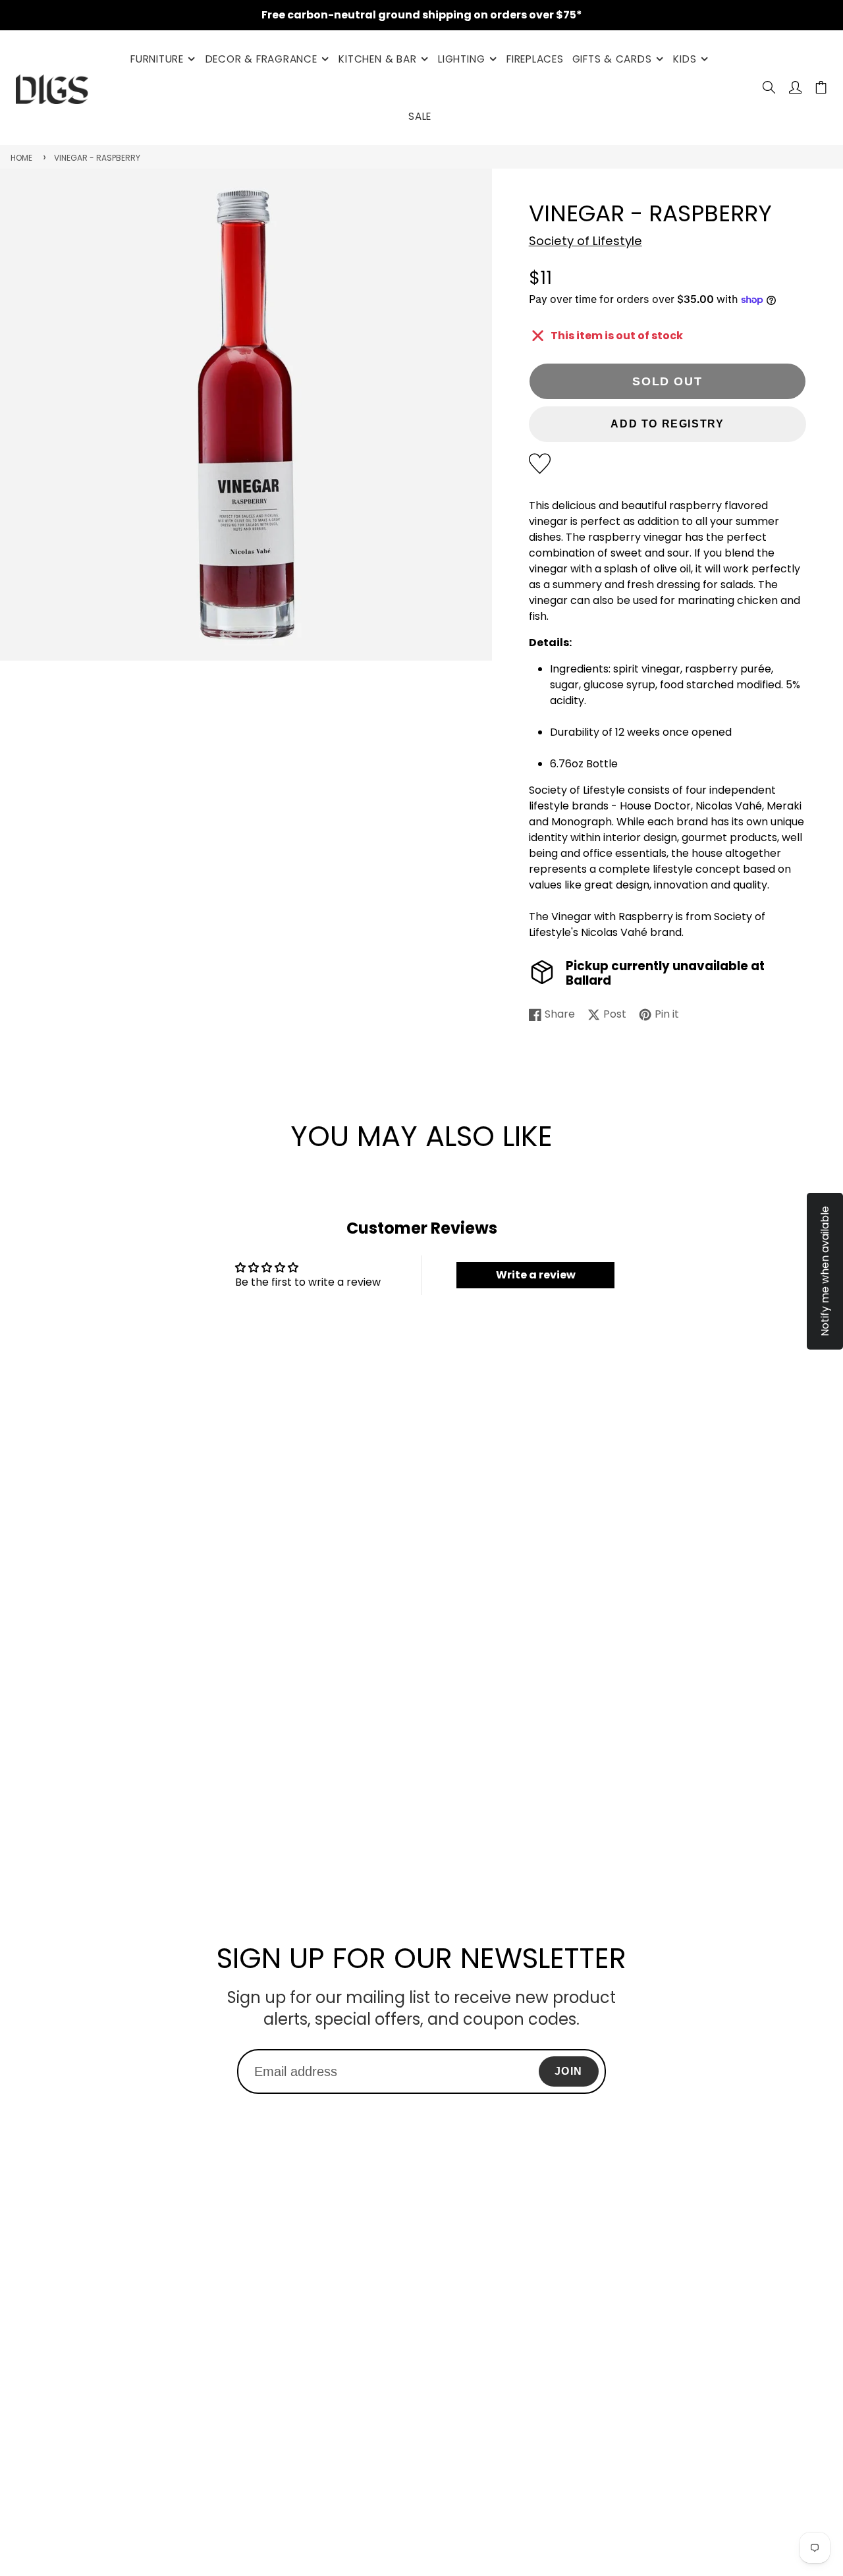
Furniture (157, 59)
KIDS (685, 59)
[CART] (821, 87)
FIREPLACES (535, 59)
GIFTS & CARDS (612, 59)
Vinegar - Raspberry (97, 158)
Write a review (536, 1275)
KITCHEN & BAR (377, 59)
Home (21, 158)
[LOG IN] (795, 87)
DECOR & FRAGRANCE (261, 59)
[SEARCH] (769, 87)
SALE (420, 116)
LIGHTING (461, 59)
